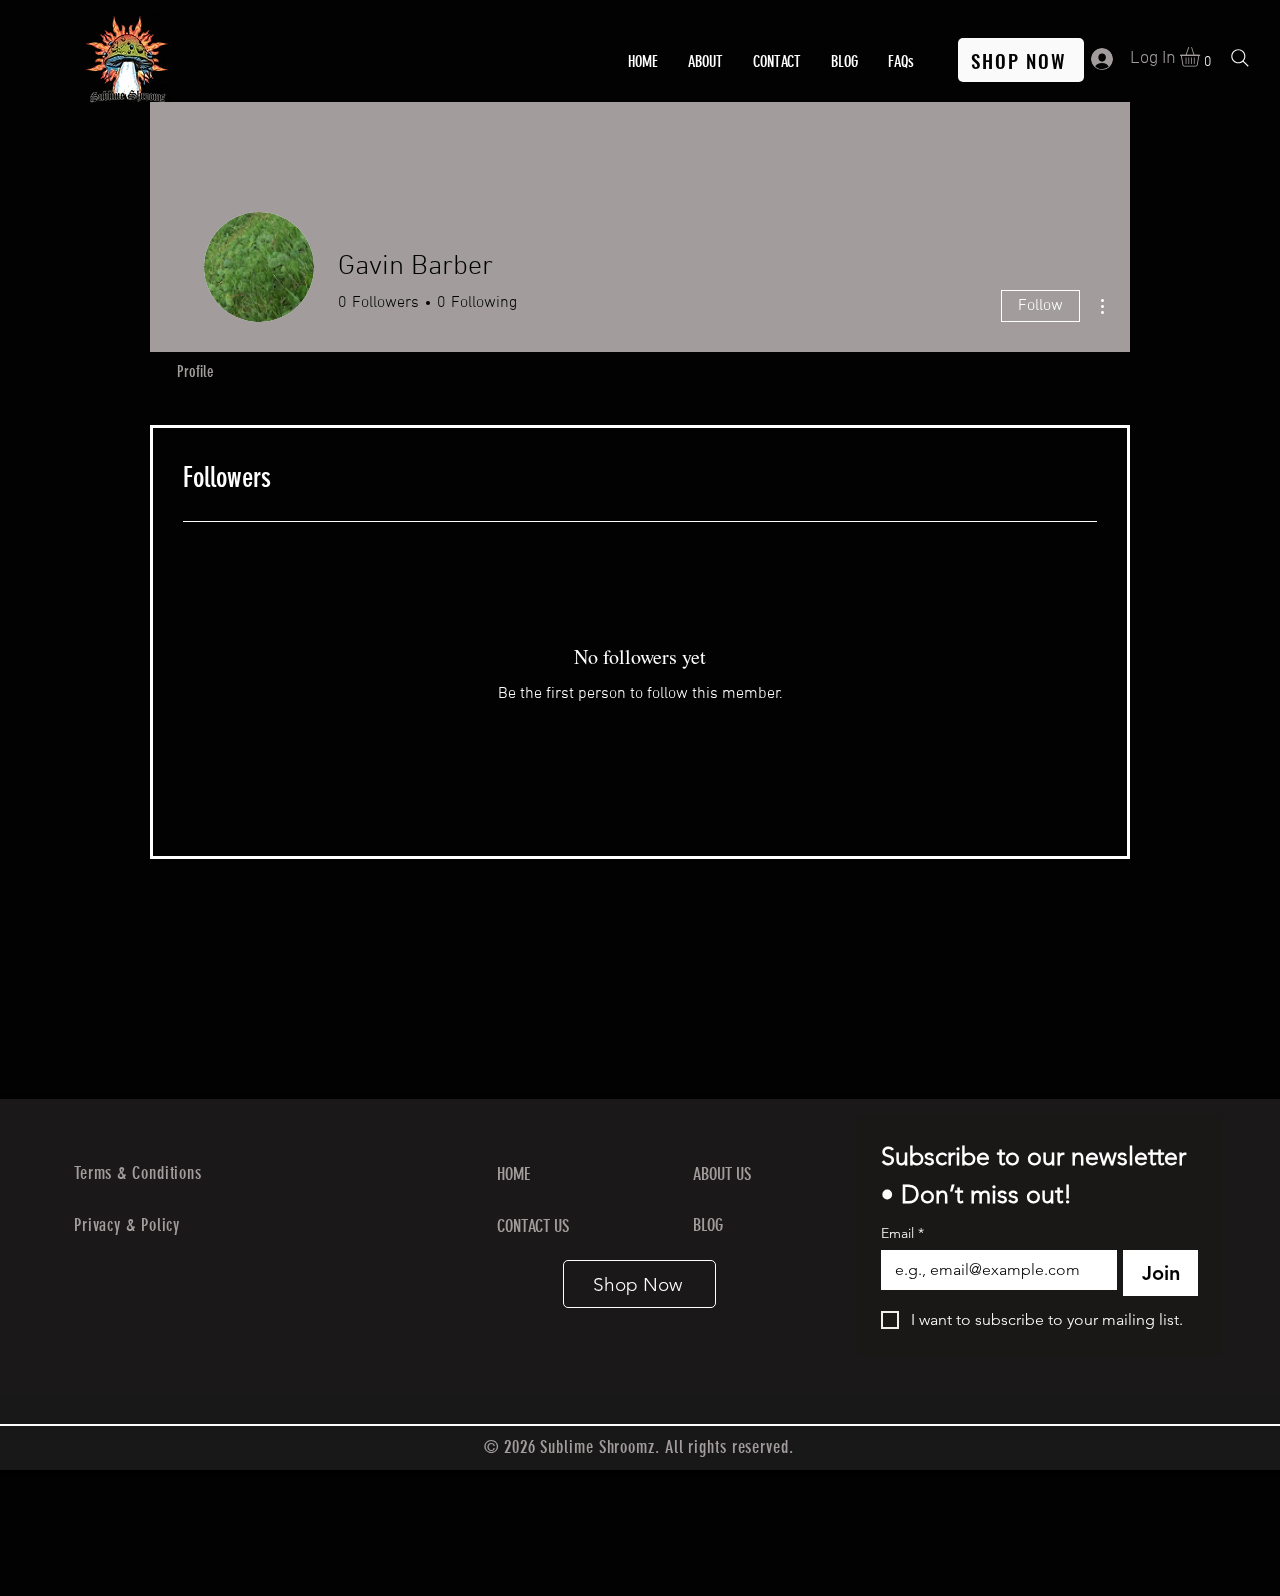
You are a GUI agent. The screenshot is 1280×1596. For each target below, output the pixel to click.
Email (902, 1233)
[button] (1201, 57)
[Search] (1239, 57)
